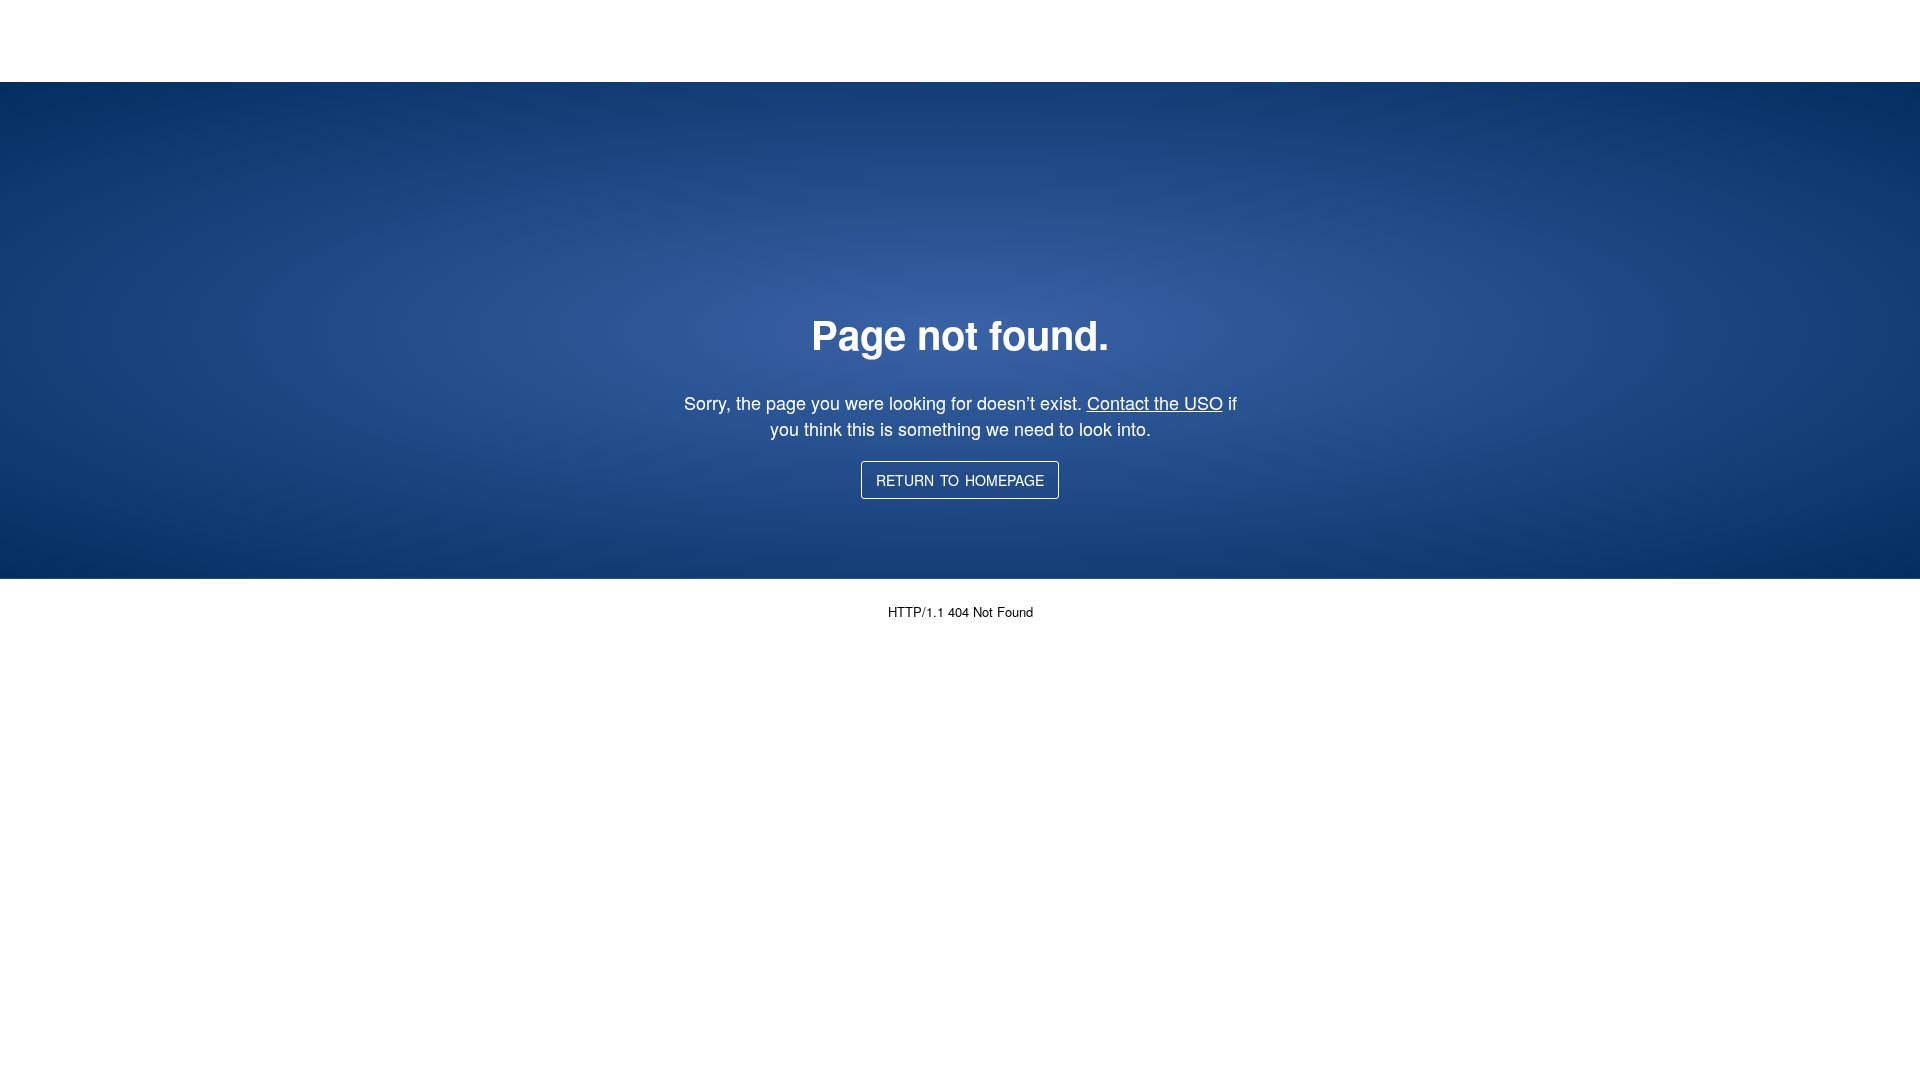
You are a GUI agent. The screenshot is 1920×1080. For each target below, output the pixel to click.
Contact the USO (1155, 402)
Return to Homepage (960, 480)
